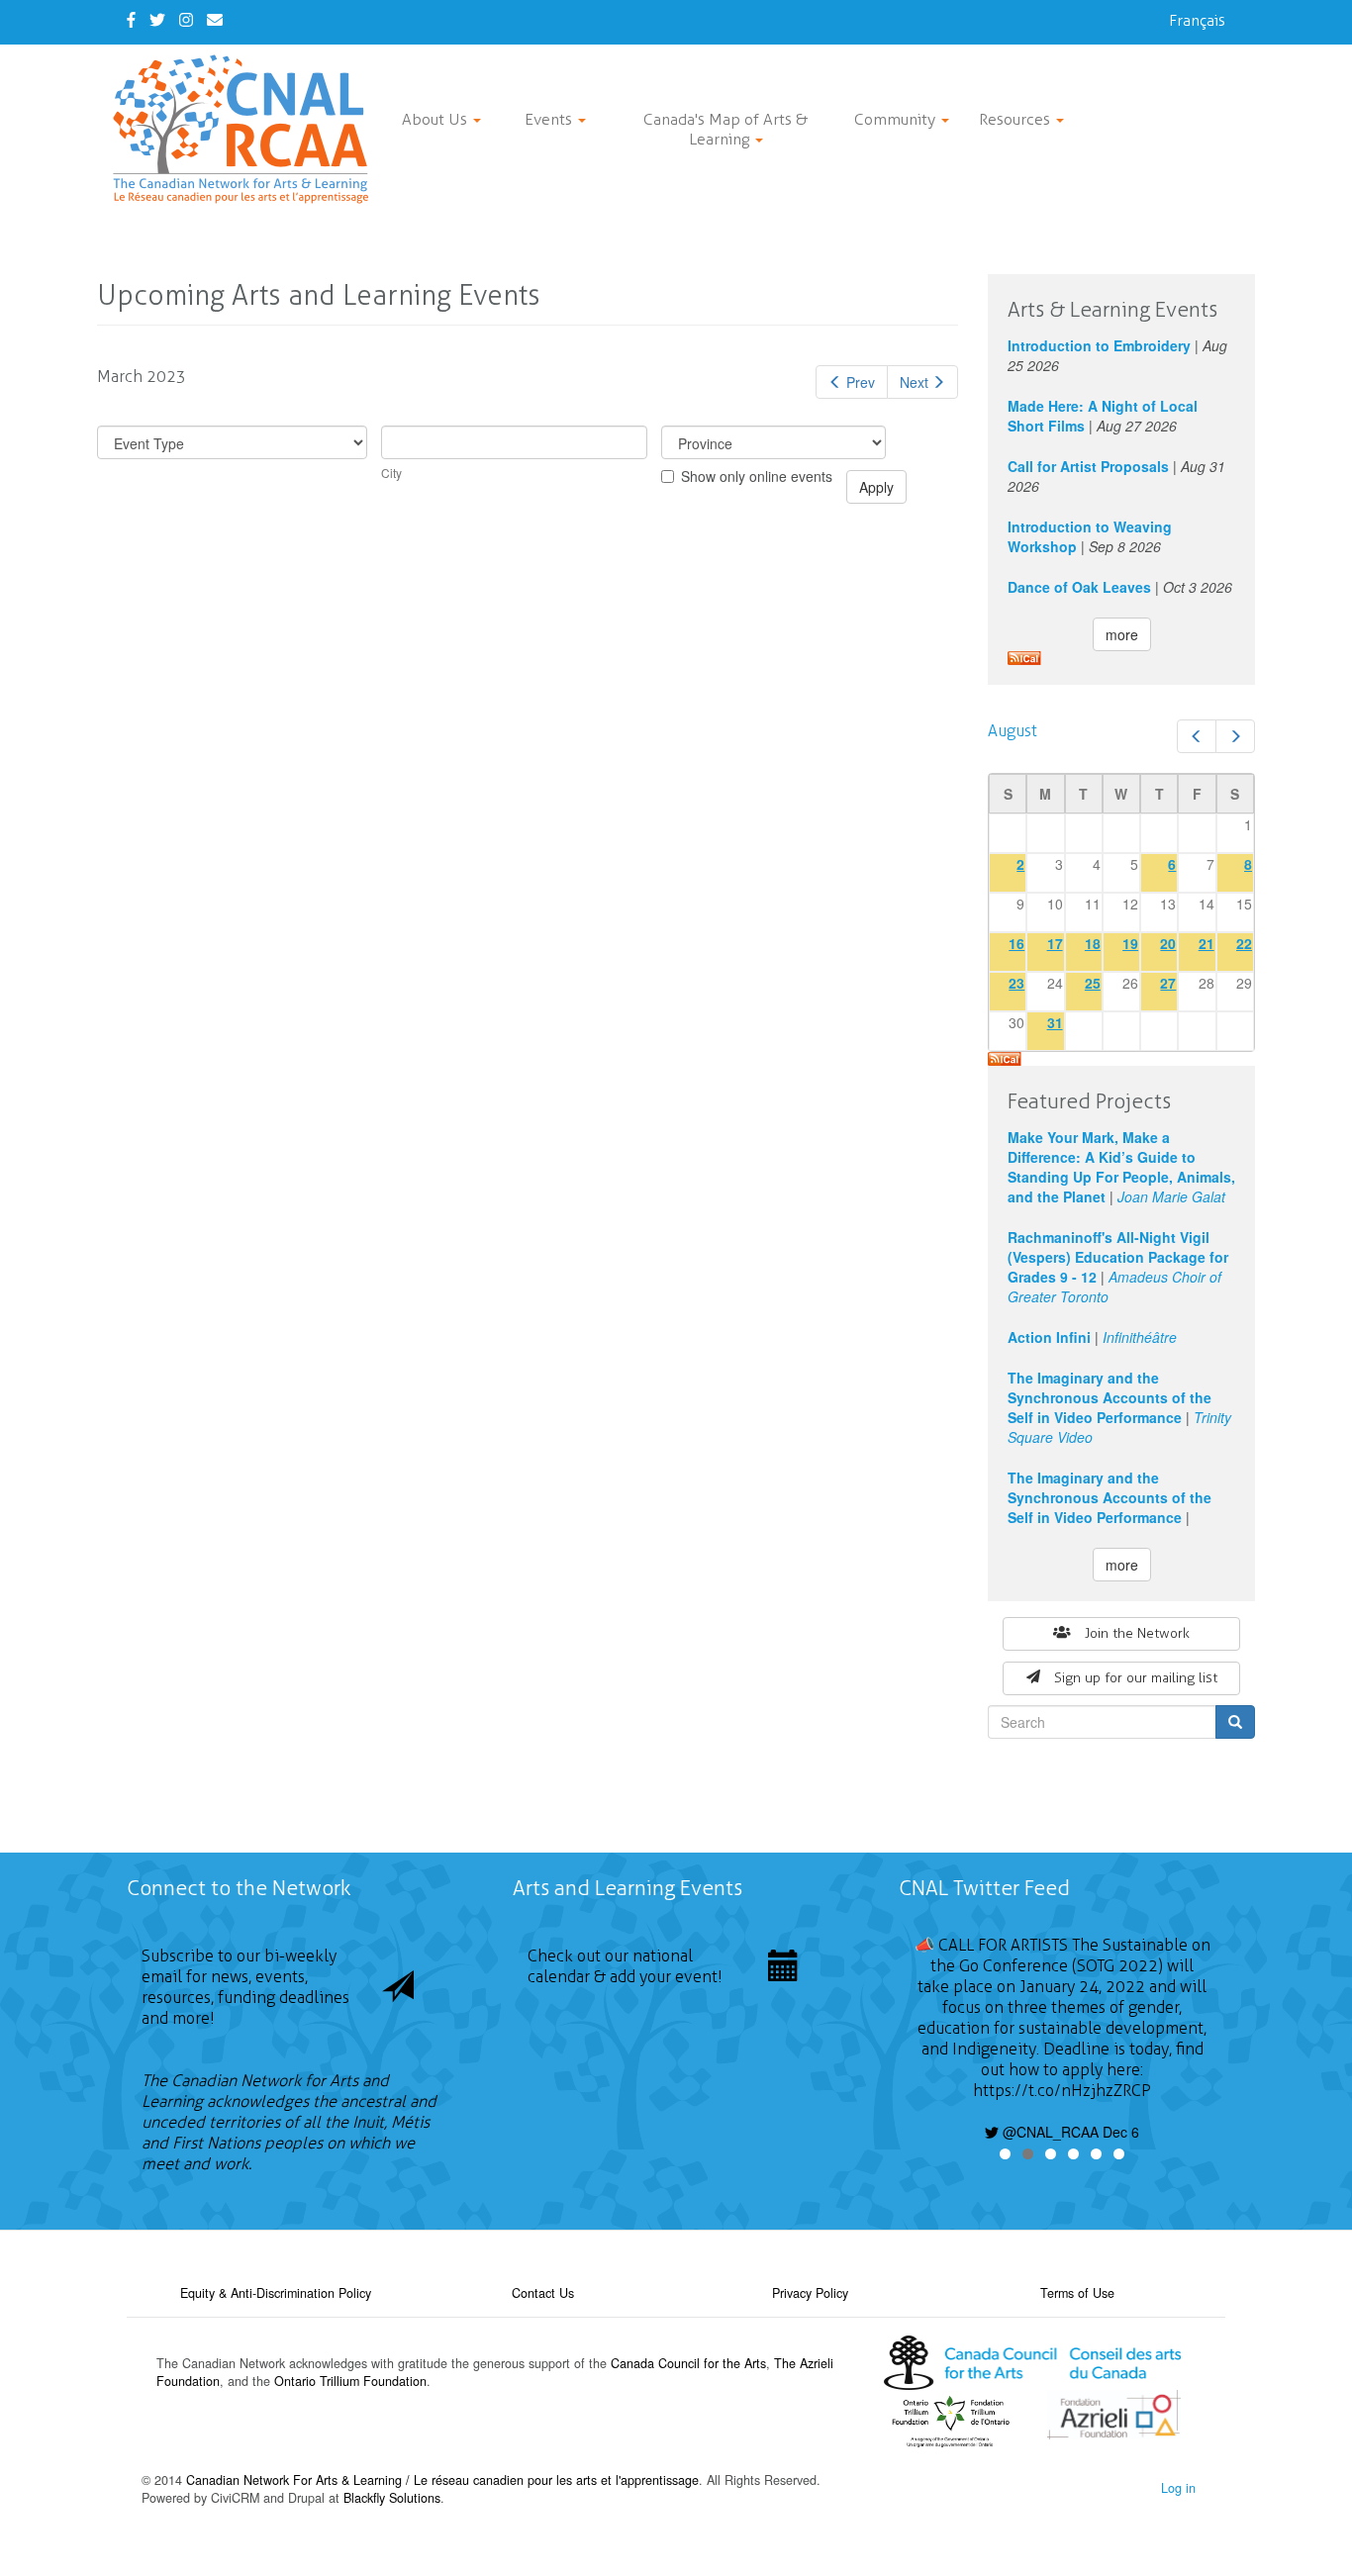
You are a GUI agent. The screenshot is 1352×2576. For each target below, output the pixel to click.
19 (1130, 943)
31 (1055, 1022)
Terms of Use (1077, 2293)
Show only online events (757, 476)
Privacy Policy (810, 2293)
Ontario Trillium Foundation (350, 2381)
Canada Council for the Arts (688, 2363)
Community (897, 119)
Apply (876, 487)
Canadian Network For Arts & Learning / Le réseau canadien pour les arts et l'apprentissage (442, 2480)
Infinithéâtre (1140, 1337)
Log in (1178, 2488)
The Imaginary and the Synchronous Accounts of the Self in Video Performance (1110, 1397)
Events (550, 119)
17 (1055, 943)
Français (1197, 20)
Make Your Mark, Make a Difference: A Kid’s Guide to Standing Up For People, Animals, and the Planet (1121, 1167)
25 (1093, 983)
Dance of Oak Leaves (1079, 587)
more (1122, 634)
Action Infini (1049, 1337)
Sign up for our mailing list (1136, 1678)
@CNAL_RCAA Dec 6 (1069, 2132)
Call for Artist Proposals (1088, 466)
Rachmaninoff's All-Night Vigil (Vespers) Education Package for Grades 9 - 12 (1118, 1257)
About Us (436, 119)
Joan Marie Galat (1171, 1196)
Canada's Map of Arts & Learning (725, 129)
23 (1016, 983)
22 (1244, 943)
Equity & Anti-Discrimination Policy (276, 2293)
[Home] (248, 129)
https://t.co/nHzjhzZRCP (1062, 2091)
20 (1168, 943)
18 (1093, 943)
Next (914, 382)
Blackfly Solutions (392, 2498)
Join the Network (1137, 1633)
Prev (861, 382)
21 (1207, 943)
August (1013, 731)
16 (1016, 943)
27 (1168, 983)
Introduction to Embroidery (1099, 345)
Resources (1016, 119)
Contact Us (543, 2293)
